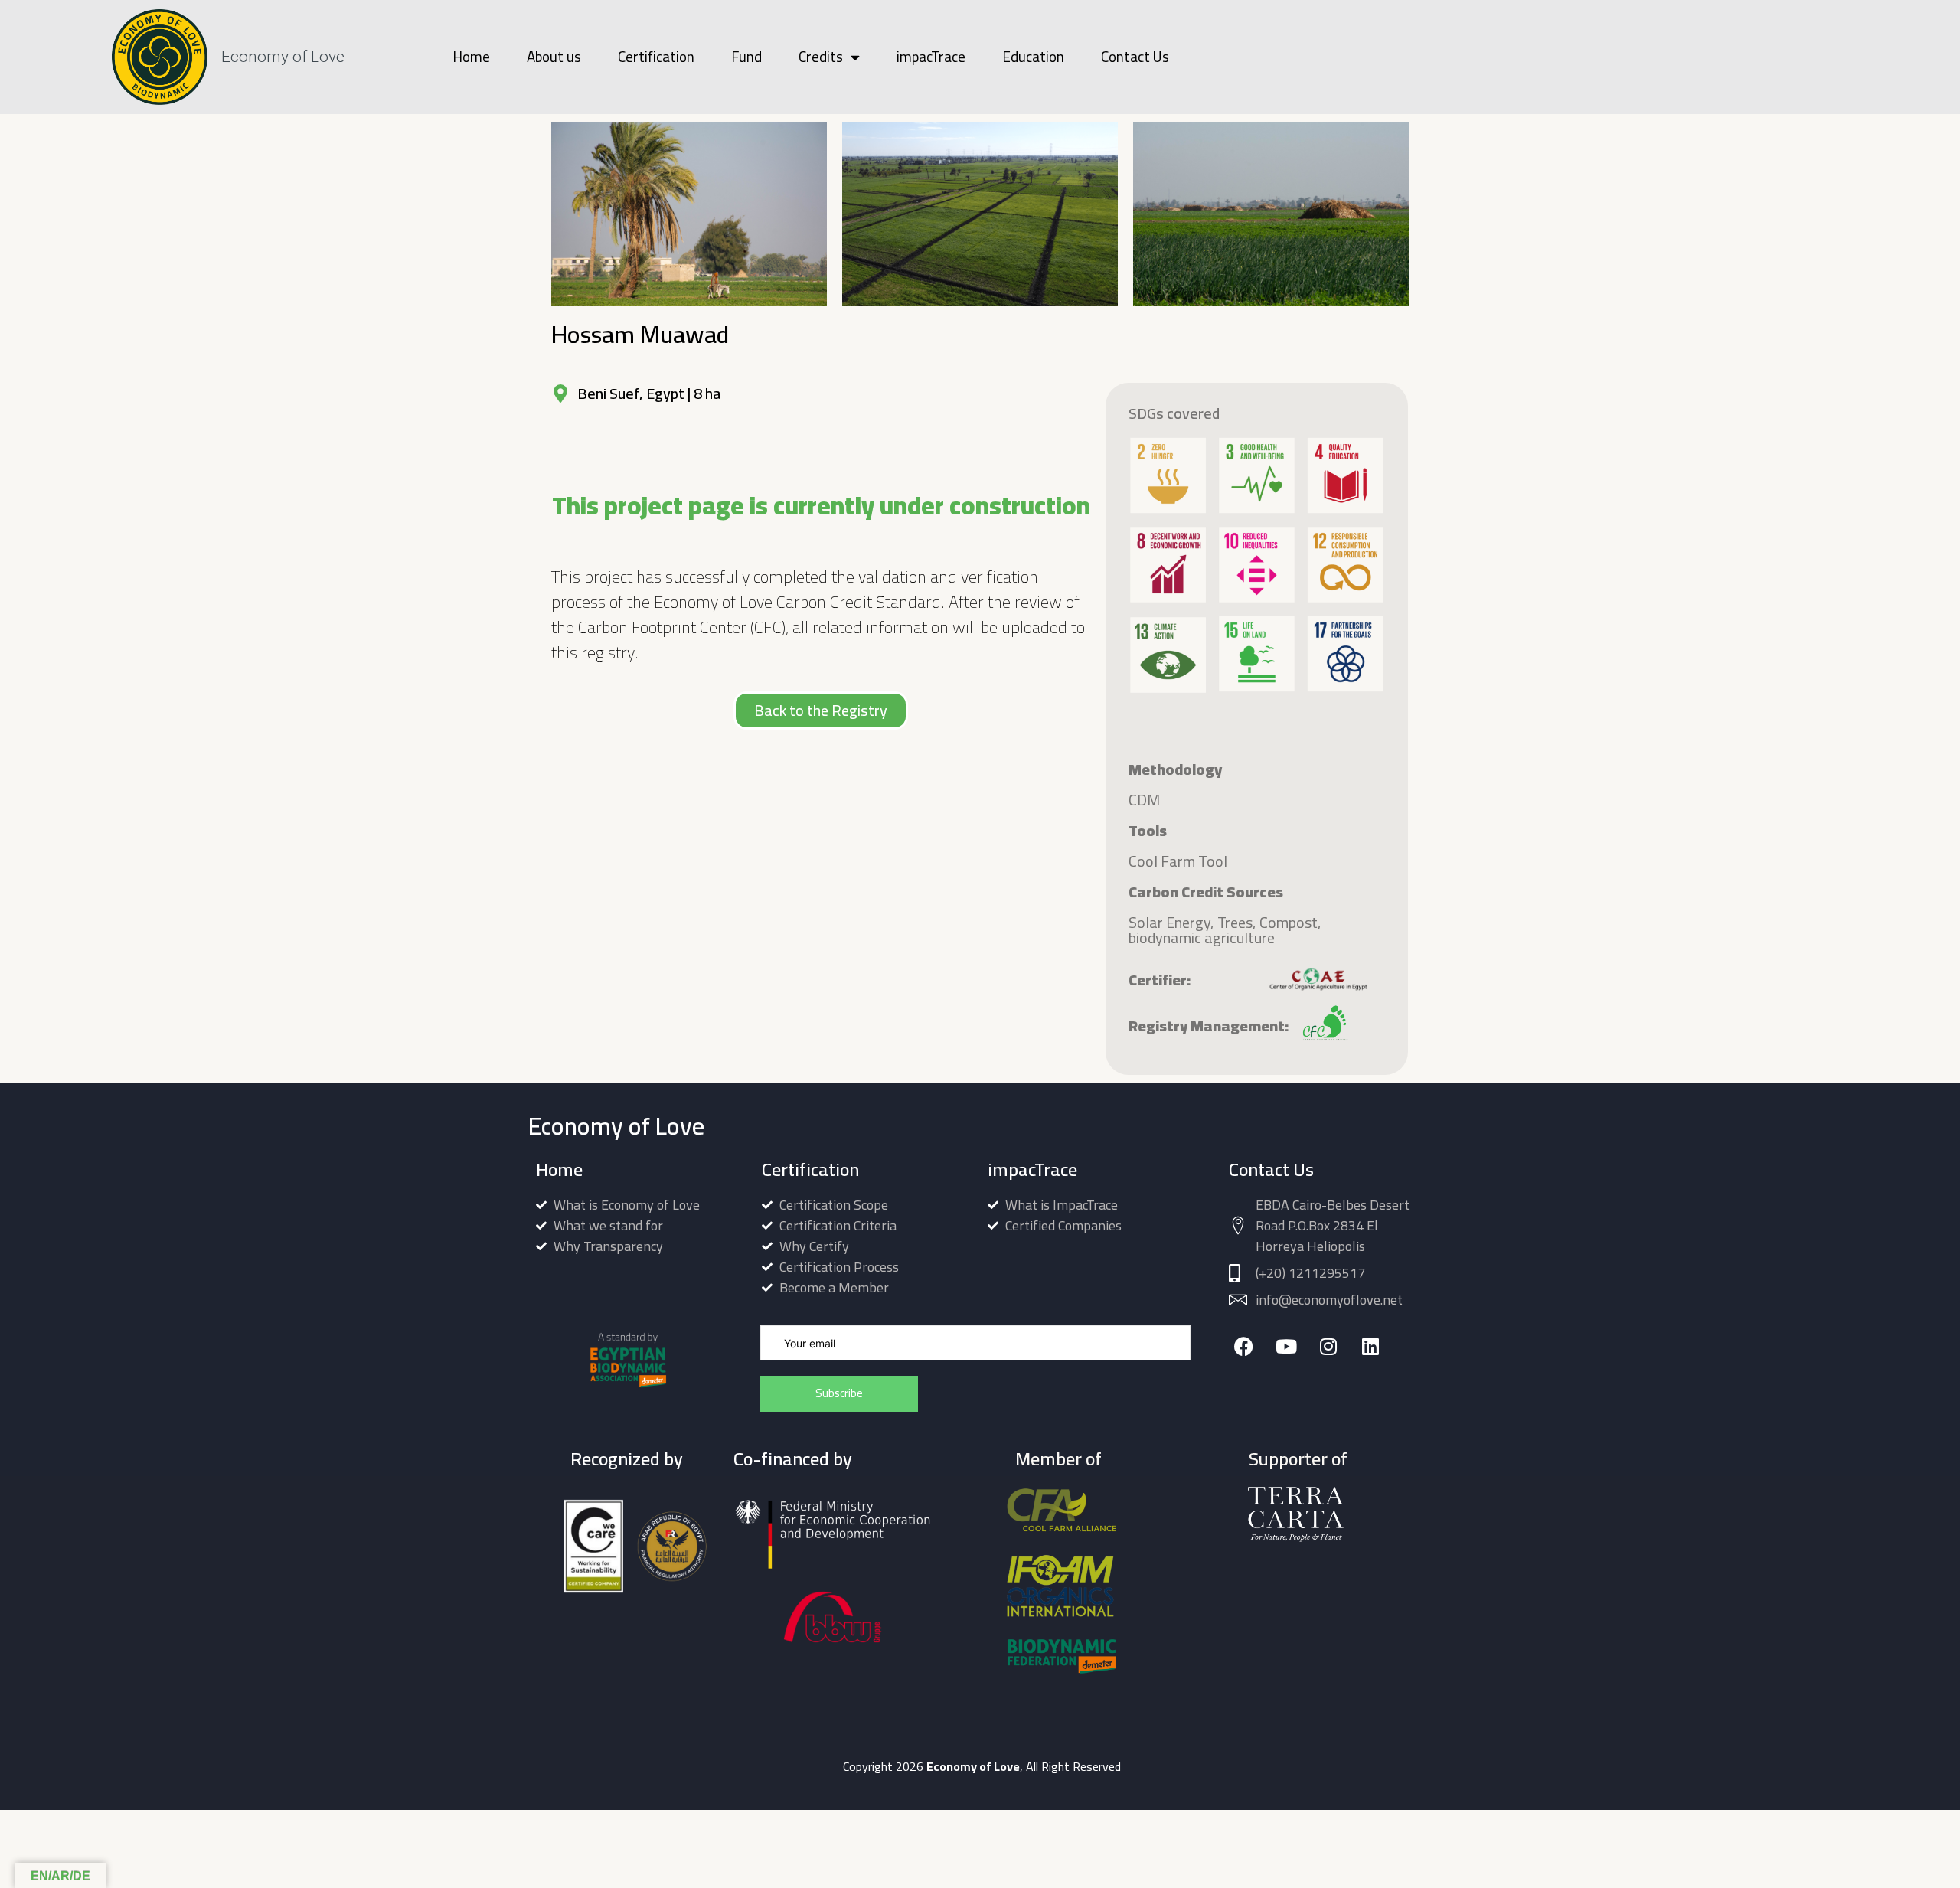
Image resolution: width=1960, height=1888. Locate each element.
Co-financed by (793, 1459)
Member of (1058, 1459)
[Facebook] (1244, 1346)
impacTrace (931, 57)
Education (1033, 57)
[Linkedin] (1370, 1346)
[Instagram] (1328, 1346)
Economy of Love (283, 57)
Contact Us (1135, 57)
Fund (746, 57)
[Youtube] (1286, 1346)
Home (471, 57)
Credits (821, 57)
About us (554, 57)
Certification (656, 57)
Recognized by (627, 1459)
